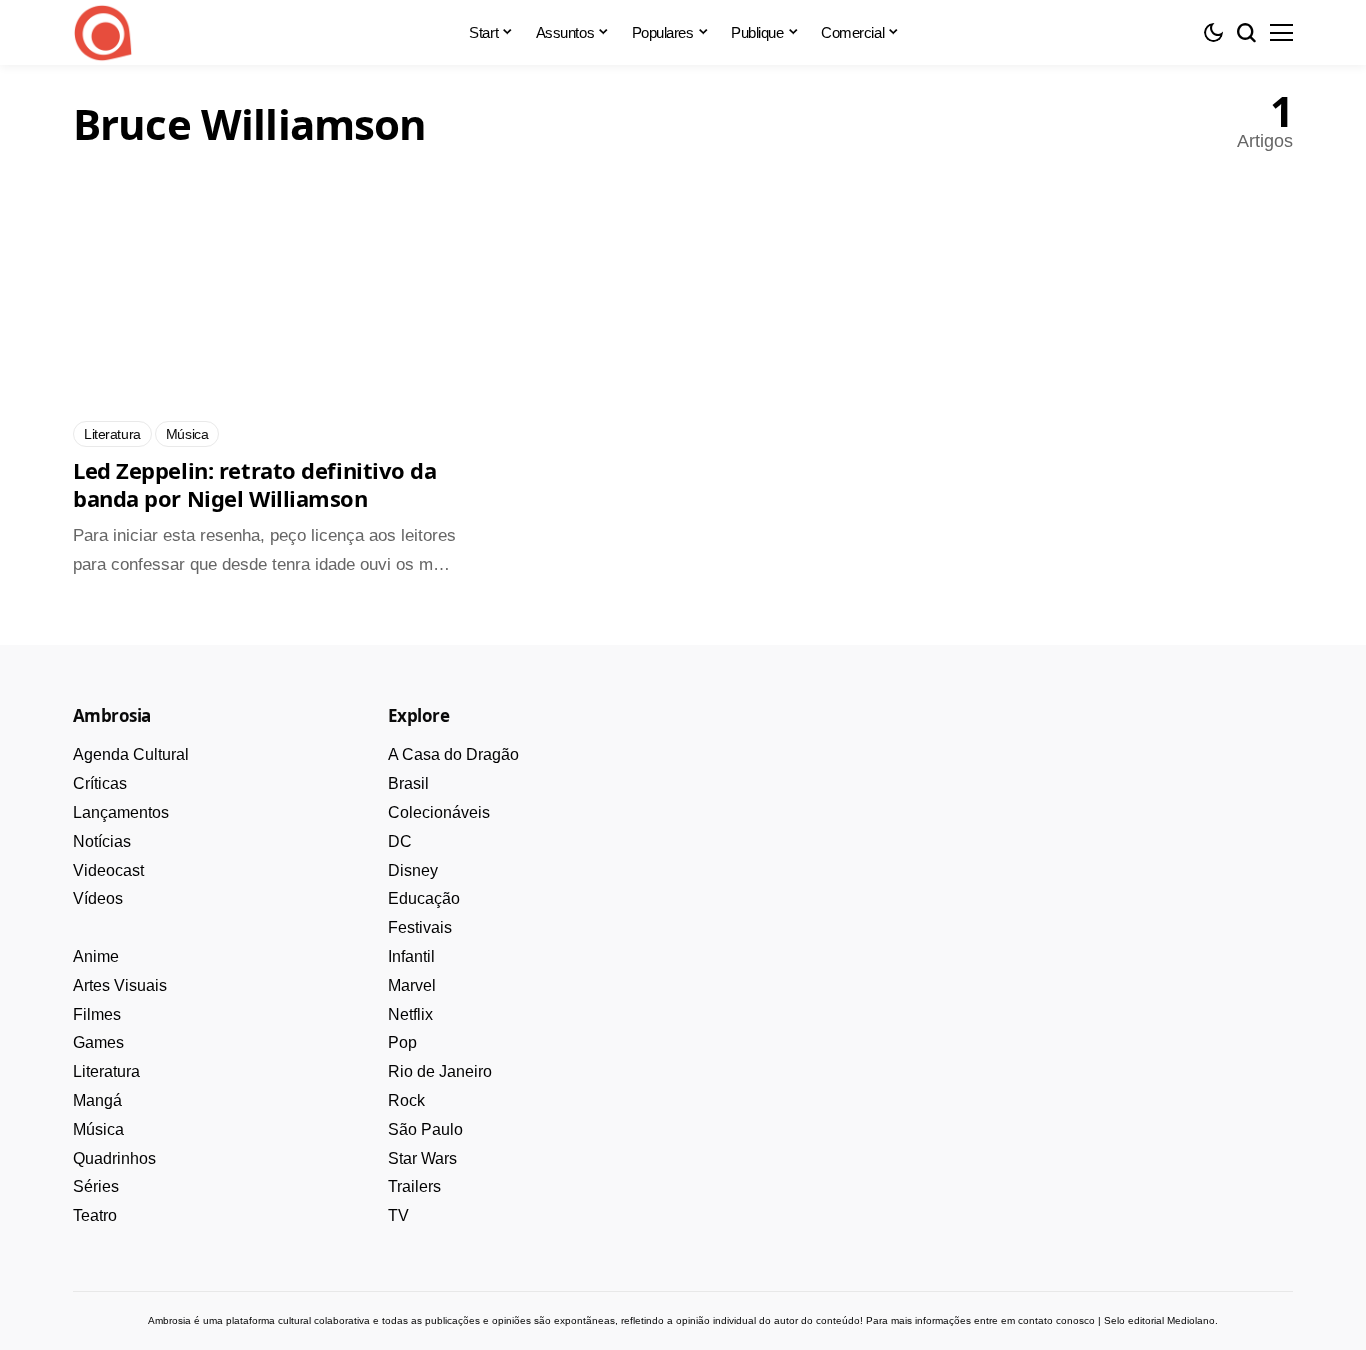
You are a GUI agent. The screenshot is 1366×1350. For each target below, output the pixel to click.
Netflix (410, 1014)
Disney (413, 870)
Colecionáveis (439, 812)
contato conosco (1056, 1320)
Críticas (100, 783)
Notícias (102, 841)
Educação (424, 898)
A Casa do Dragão (453, 754)
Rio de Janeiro (440, 1071)
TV (398, 1215)
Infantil (411, 956)
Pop (402, 1042)
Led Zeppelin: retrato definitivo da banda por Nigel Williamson (255, 484)
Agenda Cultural (131, 754)
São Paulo (425, 1129)
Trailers (414, 1186)
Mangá (97, 1100)
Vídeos (98, 898)
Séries (96, 1186)
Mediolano (1191, 1320)
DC (400, 841)
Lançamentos (121, 812)
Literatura (106, 1071)
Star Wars (422, 1158)
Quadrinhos (114, 1158)
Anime (96, 956)
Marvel (412, 985)
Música (98, 1129)
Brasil (408, 783)
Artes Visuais (120, 985)
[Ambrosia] (103, 33)
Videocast (108, 870)
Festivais (420, 927)
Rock (406, 1100)
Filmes (97, 1014)
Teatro (95, 1215)
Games (98, 1042)
